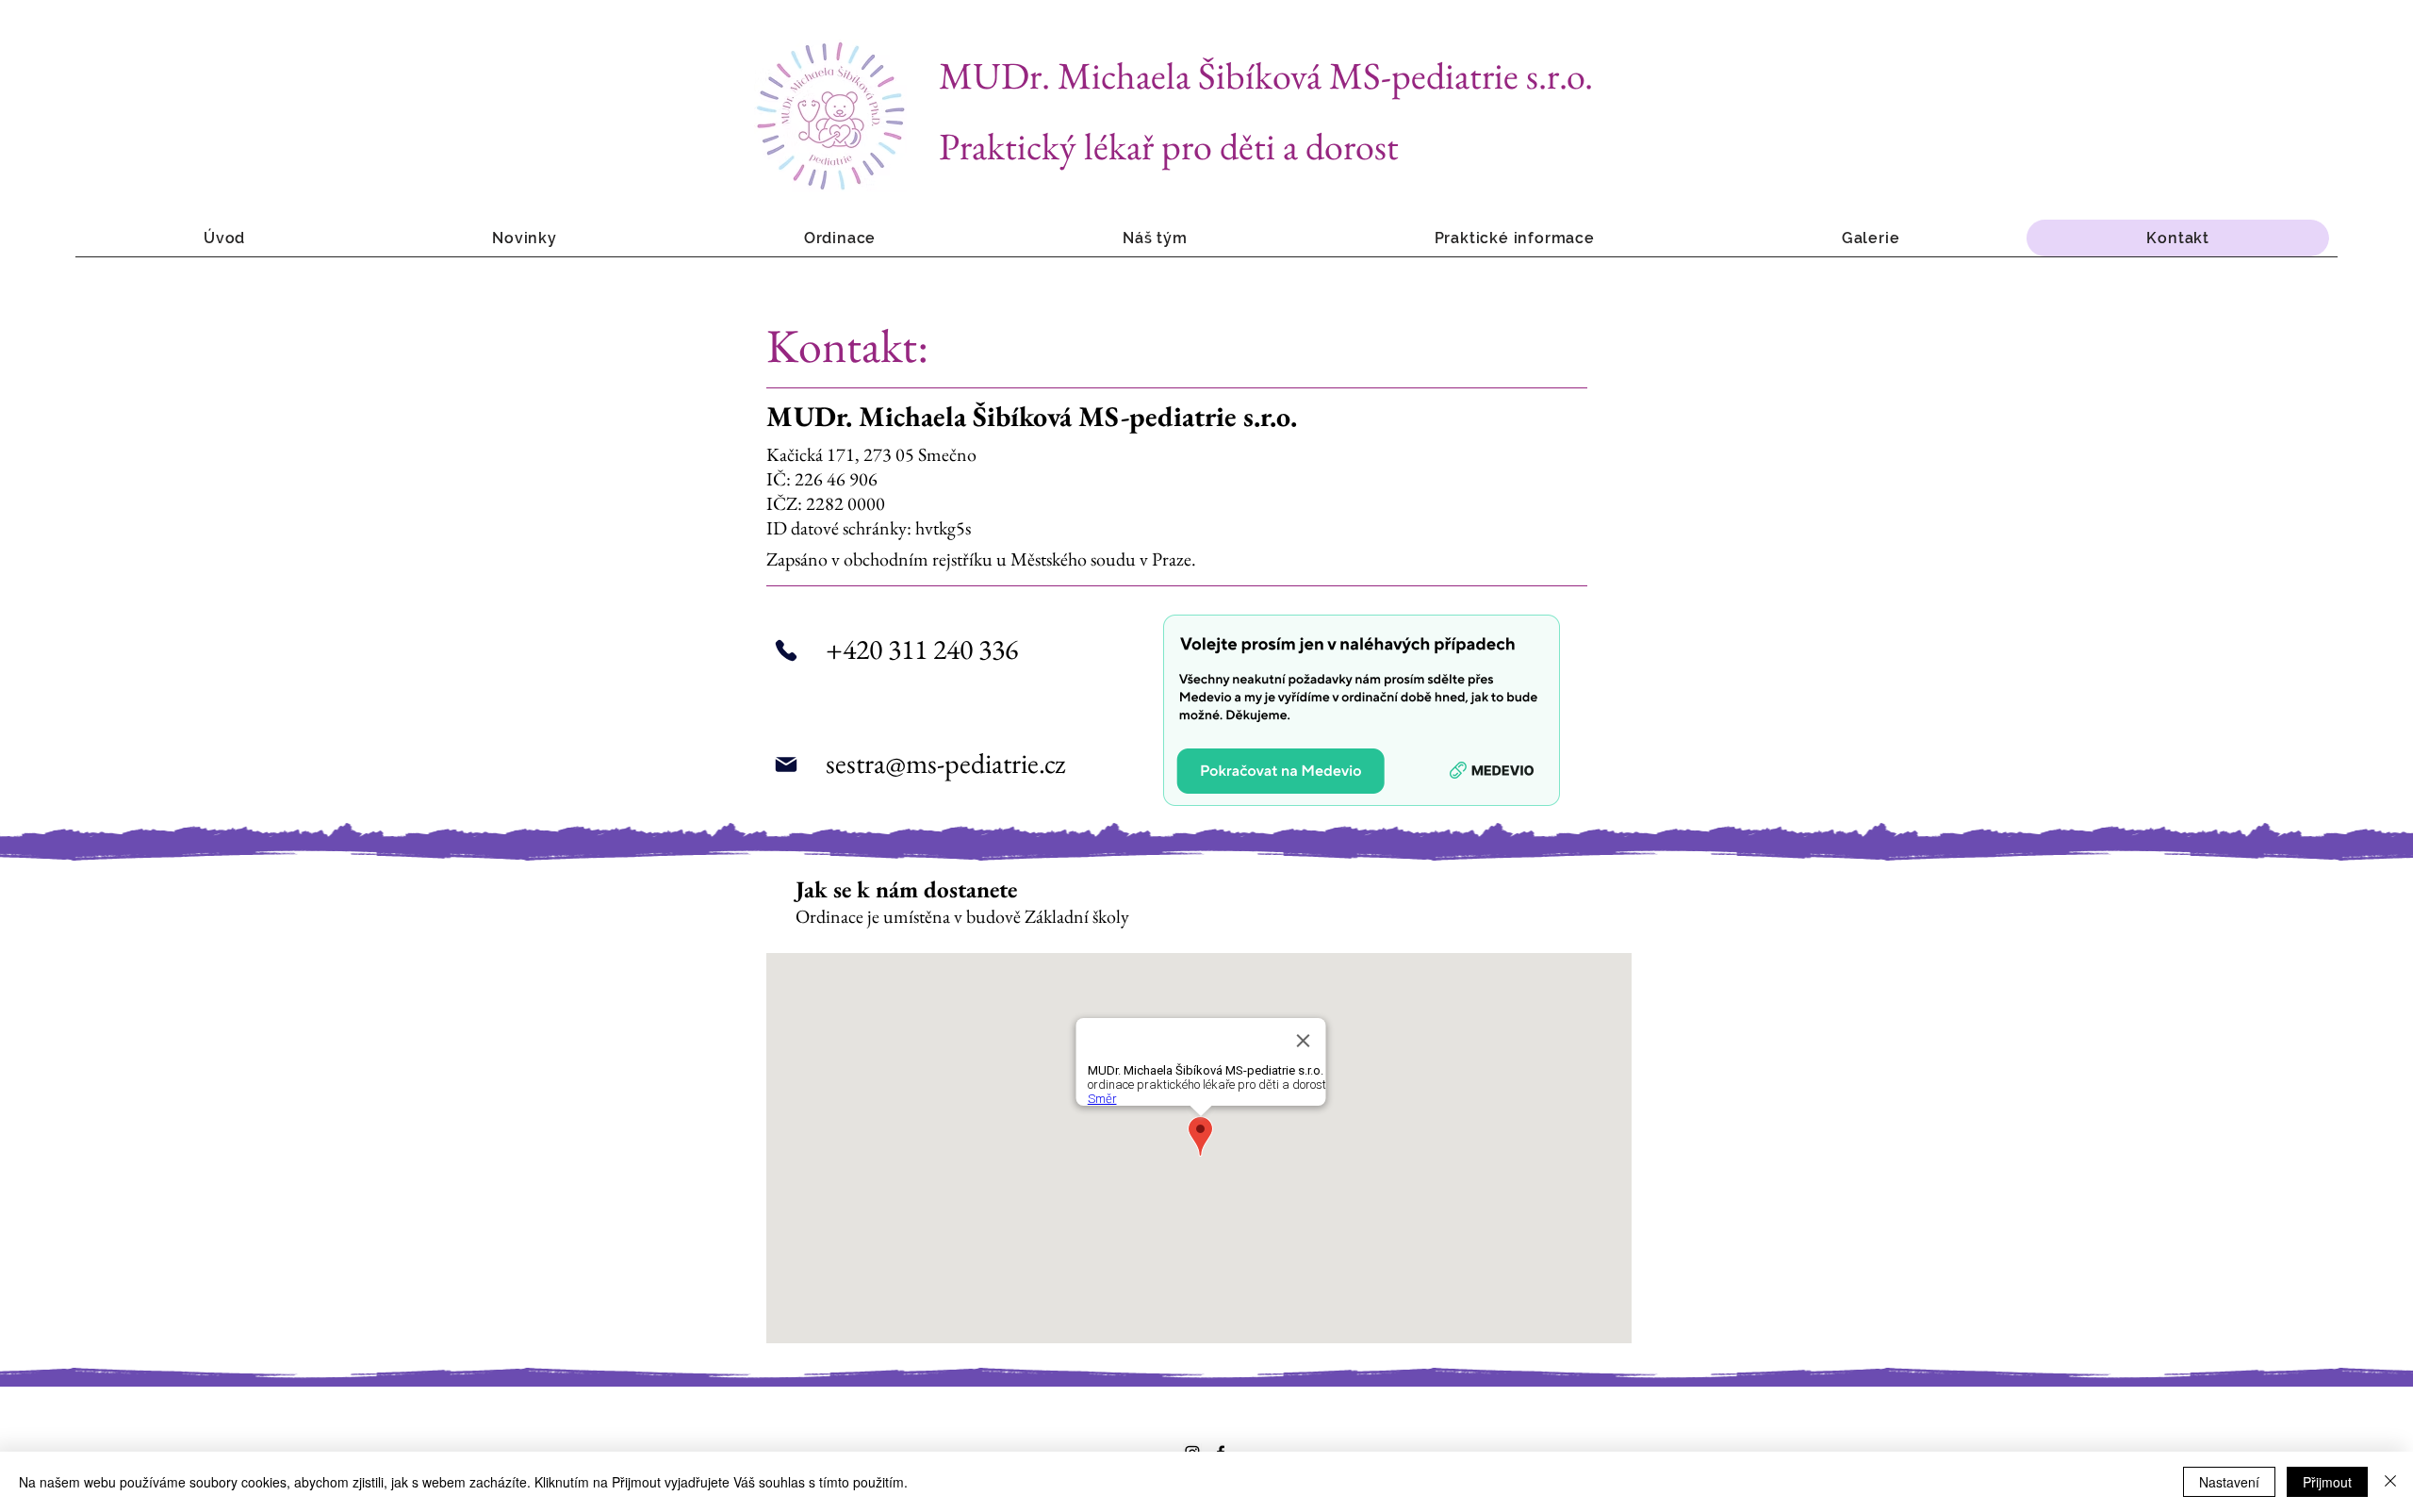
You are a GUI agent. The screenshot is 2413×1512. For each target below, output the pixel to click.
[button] (840, 238)
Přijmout (2327, 1482)
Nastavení (2229, 1482)
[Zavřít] (2390, 1482)
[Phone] (786, 650)
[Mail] (786, 764)
